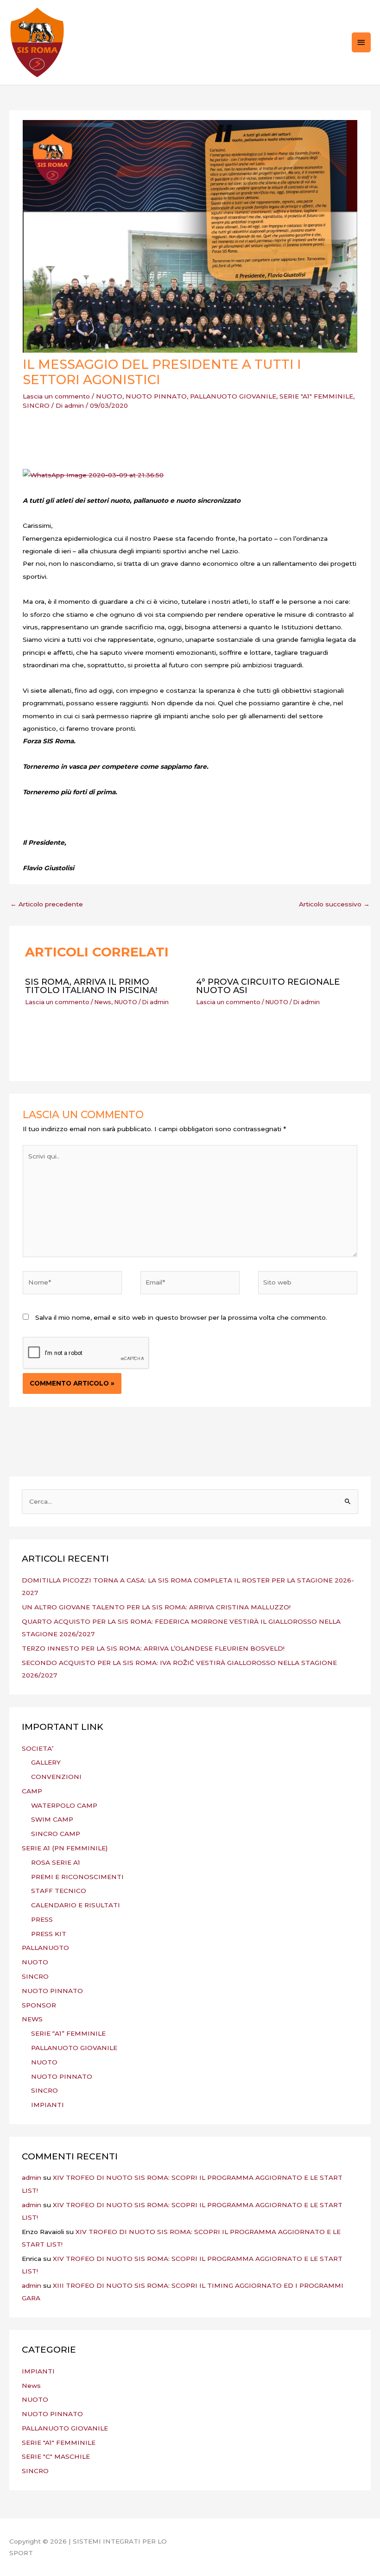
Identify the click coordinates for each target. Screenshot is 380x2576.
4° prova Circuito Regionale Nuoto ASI (268, 986)
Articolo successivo (334, 904)
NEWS (32, 2019)
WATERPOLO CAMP (64, 1805)
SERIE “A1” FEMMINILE (68, 2033)
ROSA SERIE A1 (56, 1862)
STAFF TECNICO (59, 1891)
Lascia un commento (56, 396)
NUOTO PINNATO (156, 396)
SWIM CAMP (52, 1819)
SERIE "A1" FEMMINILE (316, 396)
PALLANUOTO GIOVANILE (233, 396)
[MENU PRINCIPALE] (361, 42)
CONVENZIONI (56, 1777)
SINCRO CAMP (56, 1834)
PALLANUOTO (45, 1948)
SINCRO (36, 405)
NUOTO (109, 396)
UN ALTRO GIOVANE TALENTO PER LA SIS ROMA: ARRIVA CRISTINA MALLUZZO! (156, 1607)
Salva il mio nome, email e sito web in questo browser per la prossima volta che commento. (181, 1317)
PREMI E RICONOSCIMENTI (77, 1877)
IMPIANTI (47, 2105)
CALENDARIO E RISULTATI (76, 1905)
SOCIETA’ (38, 1748)
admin (32, 2177)
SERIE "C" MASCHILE (56, 2456)
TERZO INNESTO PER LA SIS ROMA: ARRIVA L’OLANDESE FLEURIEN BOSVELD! (153, 1648)
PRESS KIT (49, 1934)
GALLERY (46, 1762)
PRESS (42, 1919)
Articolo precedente (47, 904)
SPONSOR (39, 2005)
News (103, 1002)
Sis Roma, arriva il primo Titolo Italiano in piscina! (91, 986)
